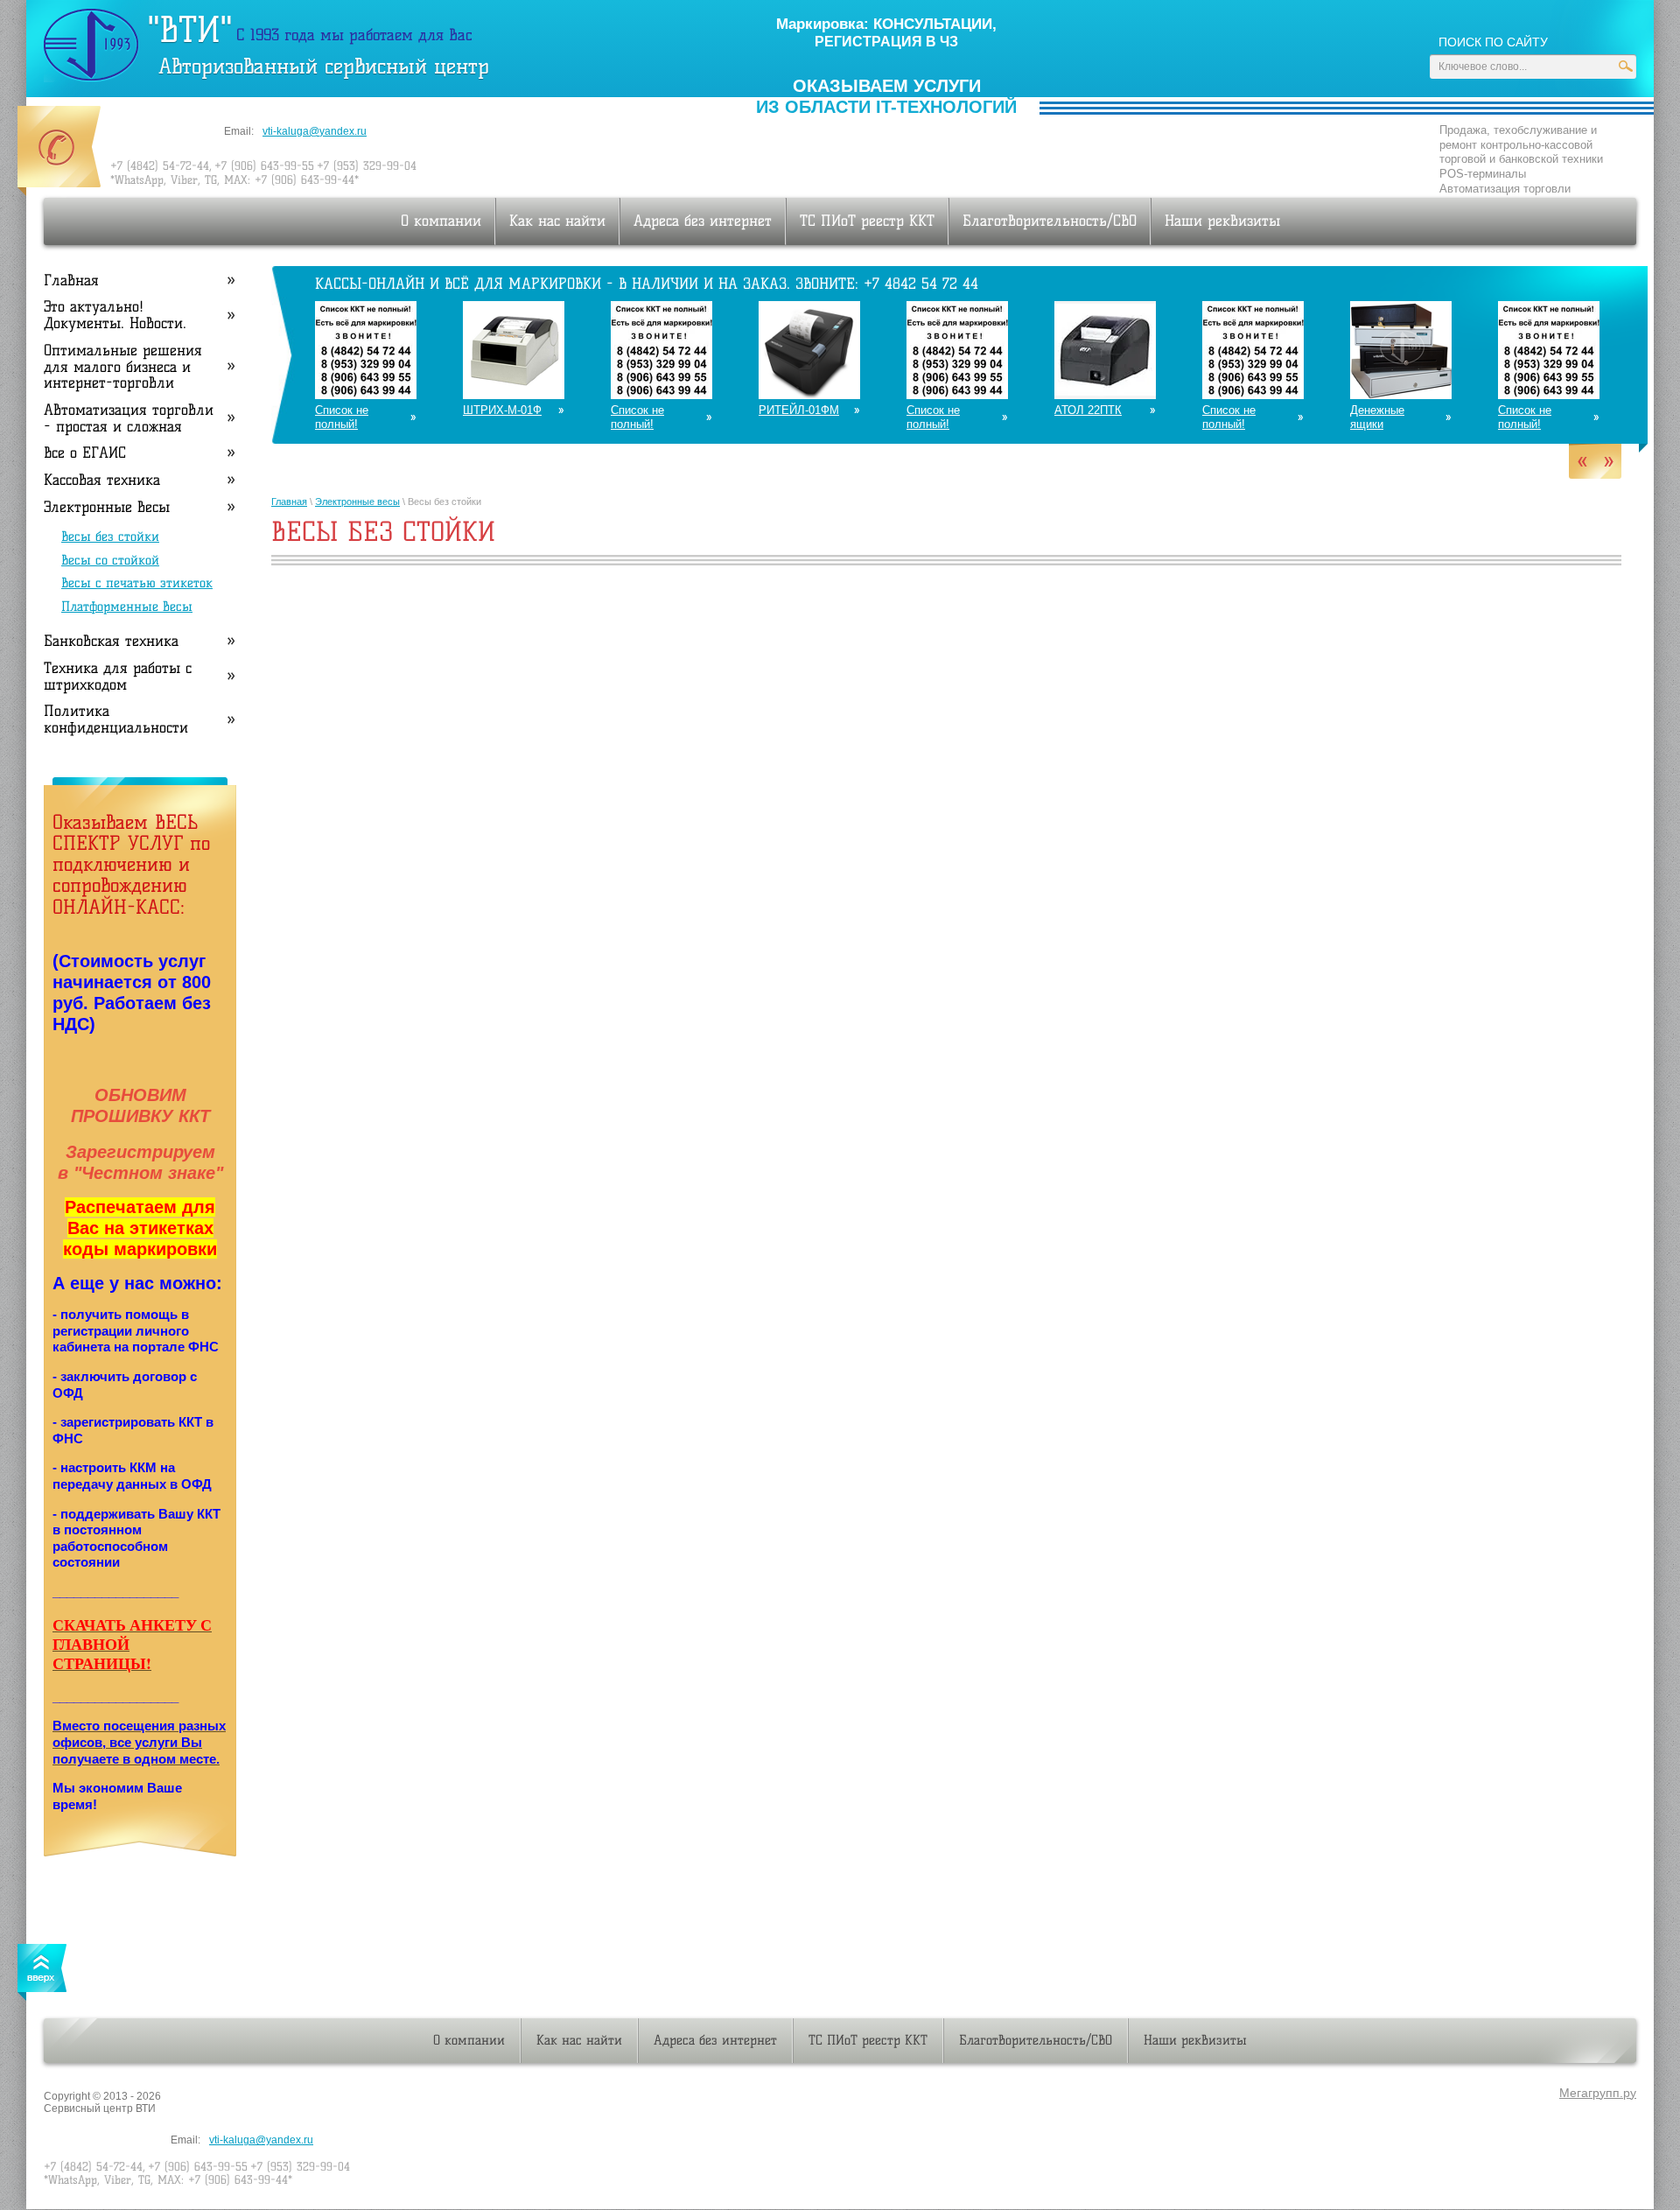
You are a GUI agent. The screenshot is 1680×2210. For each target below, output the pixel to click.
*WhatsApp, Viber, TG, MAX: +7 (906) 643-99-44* (234, 179)
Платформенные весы (127, 607)
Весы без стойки (110, 537)
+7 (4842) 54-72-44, (161, 165)
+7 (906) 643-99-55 (264, 165)
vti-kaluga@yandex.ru (315, 131)
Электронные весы (357, 502)
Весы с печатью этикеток (137, 583)
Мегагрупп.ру (1598, 2093)
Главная (289, 502)
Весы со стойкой (110, 560)
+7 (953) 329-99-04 (367, 165)
